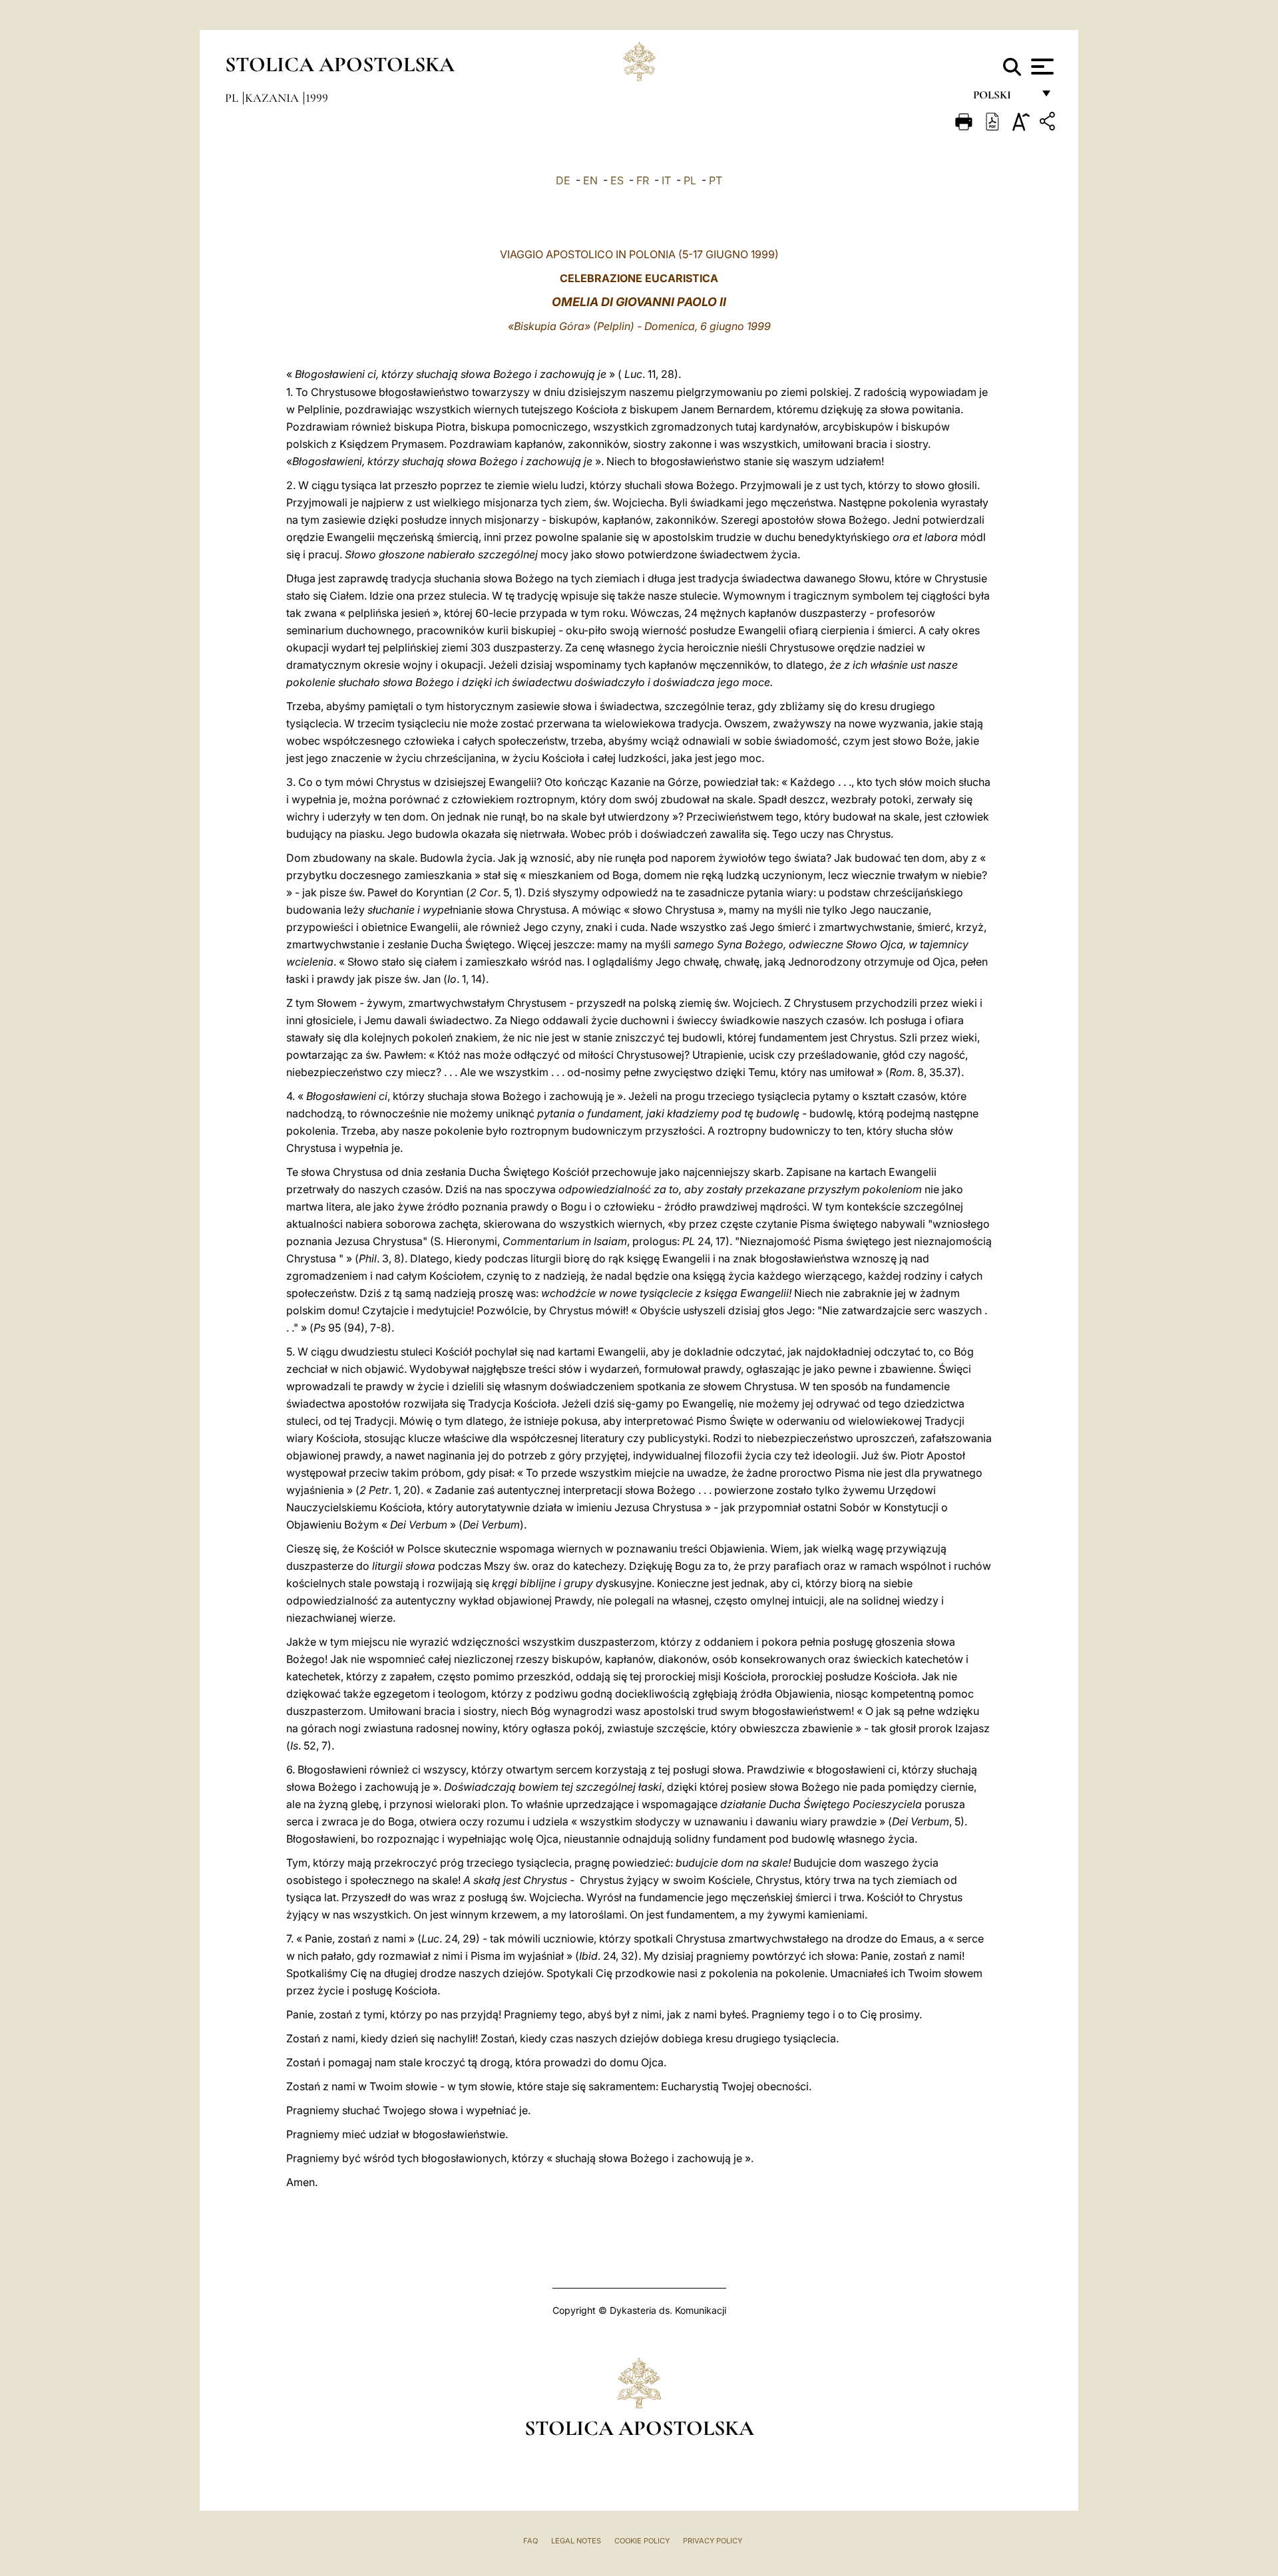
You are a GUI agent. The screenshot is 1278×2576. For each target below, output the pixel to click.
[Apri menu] (1041, 67)
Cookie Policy (642, 2541)
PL (690, 180)
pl (233, 98)
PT (716, 180)
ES (617, 180)
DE (563, 180)
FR (643, 180)
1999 (317, 98)
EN (590, 180)
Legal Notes (576, 2541)
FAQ (531, 2541)
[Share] (1049, 123)
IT (666, 180)
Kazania (273, 98)
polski (1003, 98)
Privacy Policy (713, 2541)
